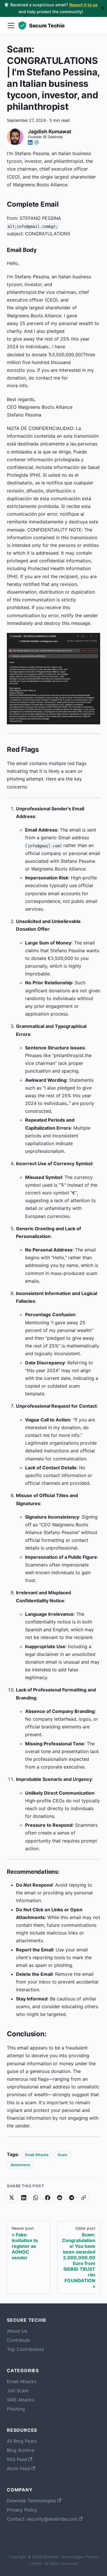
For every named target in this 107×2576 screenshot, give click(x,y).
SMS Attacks (21, 2400)
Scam (62, 2155)
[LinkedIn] (30, 142)
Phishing (16, 2409)
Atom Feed (18, 2469)
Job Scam (18, 2391)
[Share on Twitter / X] (12, 2198)
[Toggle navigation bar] (11, 26)
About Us (17, 2331)
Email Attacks (37, 2155)
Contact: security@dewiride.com (42, 2519)
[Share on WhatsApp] (36, 2198)
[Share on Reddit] (60, 2198)
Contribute (18, 2340)
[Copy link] (84, 2198)
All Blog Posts (22, 2441)
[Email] (37, 142)
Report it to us (83, 5)
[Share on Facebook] (48, 2198)
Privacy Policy (22, 2510)
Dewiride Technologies (31, 2501)
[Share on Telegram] (72, 2198)
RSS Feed (17, 2459)
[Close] (103, 8)
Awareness (20, 2165)
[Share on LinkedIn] (24, 2198)
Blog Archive (21, 2450)
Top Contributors (25, 2349)
